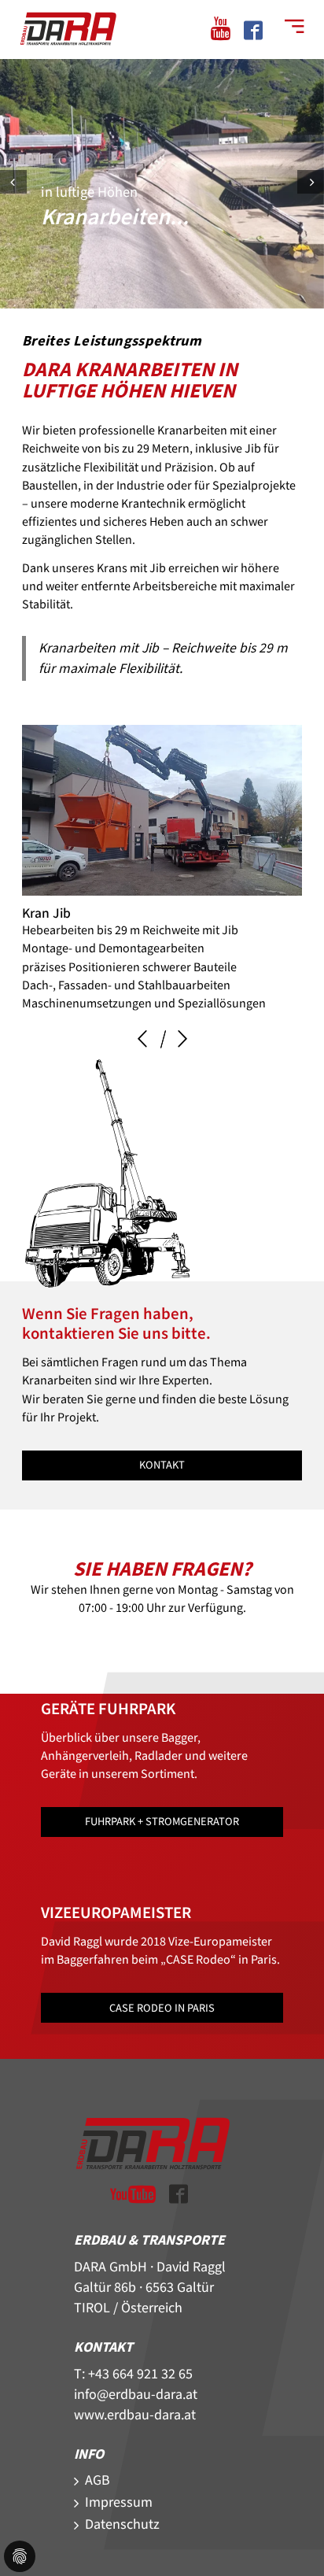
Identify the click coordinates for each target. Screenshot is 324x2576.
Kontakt (162, 1465)
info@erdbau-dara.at (136, 2395)
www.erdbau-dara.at (135, 2415)
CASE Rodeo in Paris (162, 2008)
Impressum (119, 2502)
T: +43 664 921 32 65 (133, 2374)
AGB (98, 2480)
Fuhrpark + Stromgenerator (162, 1822)
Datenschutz (122, 2524)
